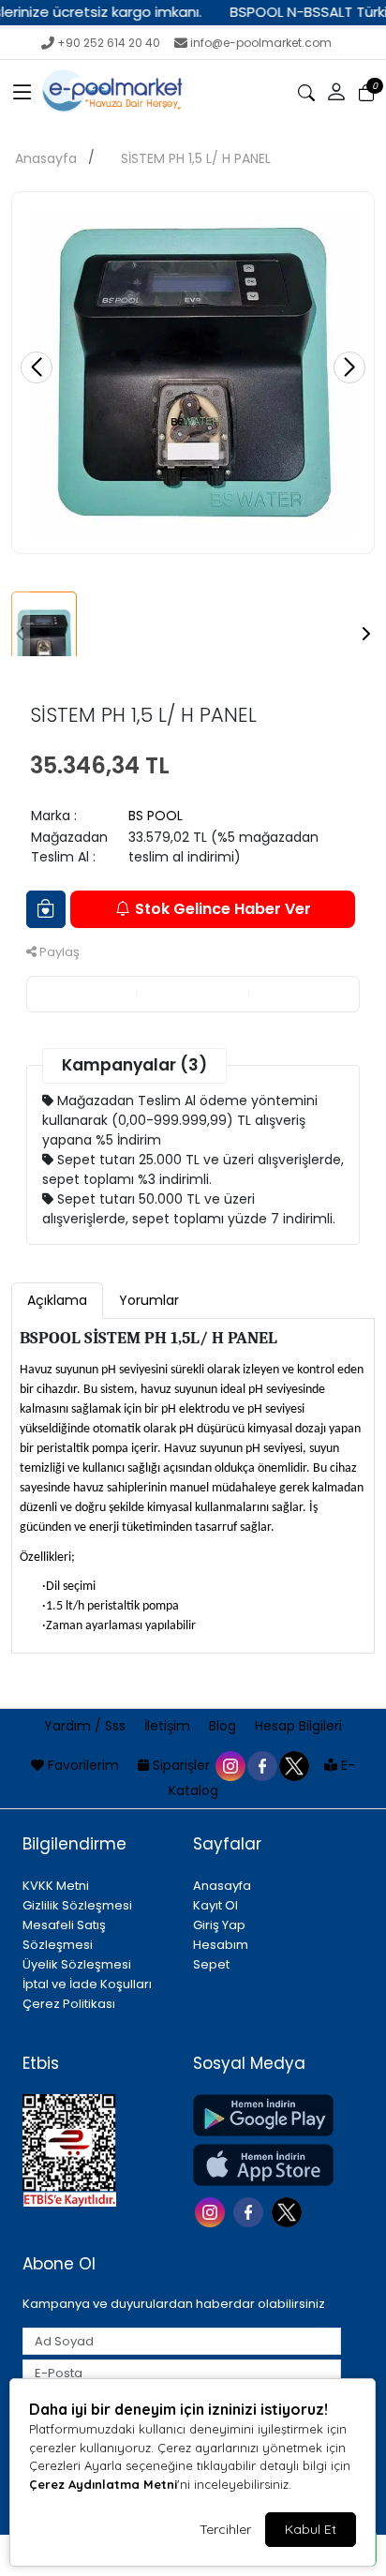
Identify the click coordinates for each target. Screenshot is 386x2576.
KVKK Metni (56, 1886)
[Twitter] (289, 2211)
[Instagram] (212, 2211)
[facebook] (261, 1765)
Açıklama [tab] (57, 1300)
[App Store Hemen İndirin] (267, 2165)
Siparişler (181, 1765)
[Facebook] (251, 2211)
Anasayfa (46, 158)
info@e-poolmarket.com (261, 43)
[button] (22, 93)
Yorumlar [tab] (149, 1300)
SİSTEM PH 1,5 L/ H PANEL (196, 158)
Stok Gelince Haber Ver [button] (223, 909)
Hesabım (221, 1945)
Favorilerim (83, 1765)
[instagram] (230, 1765)
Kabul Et (311, 2529)
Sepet (211, 1964)
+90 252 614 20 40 (109, 43)
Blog (224, 1726)
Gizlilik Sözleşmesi (77, 1905)
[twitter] (293, 1765)
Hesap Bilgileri (298, 1726)
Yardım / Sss (87, 1726)
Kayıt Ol (215, 1905)
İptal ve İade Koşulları (87, 1984)
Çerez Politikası (69, 2004)
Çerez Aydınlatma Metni (103, 2484)
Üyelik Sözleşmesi (77, 1964)
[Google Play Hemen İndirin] (267, 2115)
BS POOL (156, 816)
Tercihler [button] (225, 2529)
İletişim (169, 1726)
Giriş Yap (219, 1925)
